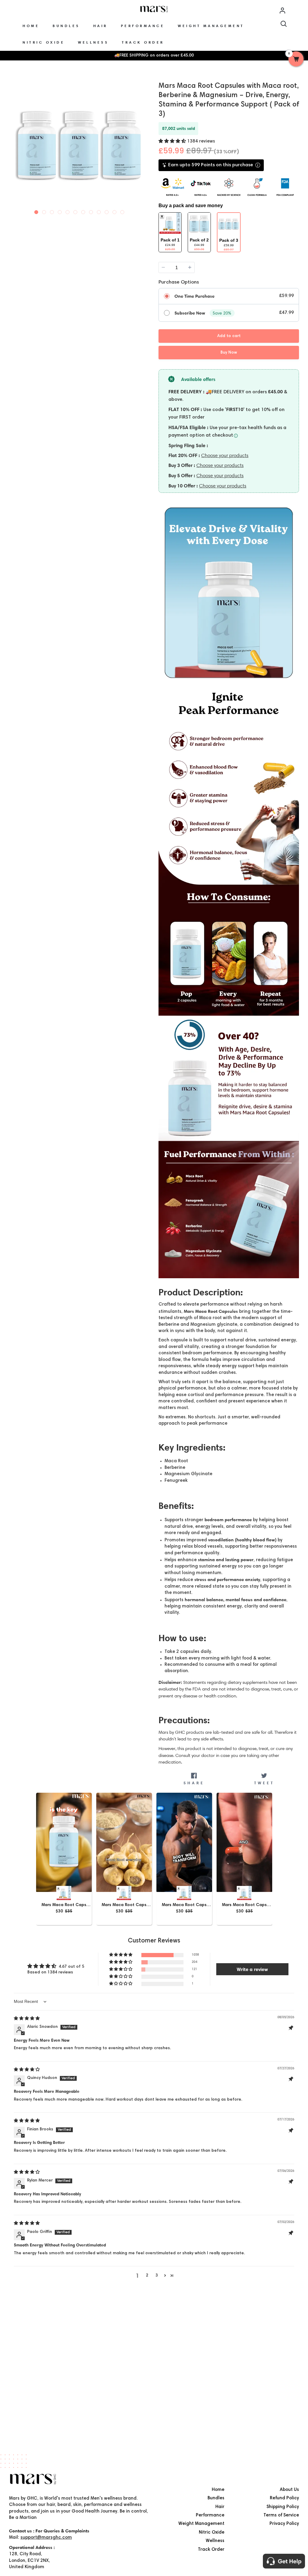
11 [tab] (115, 211)
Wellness (215, 2541)
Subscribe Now (190, 313)
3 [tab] (52, 211)
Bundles (216, 2498)
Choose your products (225, 455)
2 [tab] (44, 211)
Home (218, 2490)
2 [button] (147, 2276)
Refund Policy (284, 2498)
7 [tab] (83, 211)
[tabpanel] (79, 146)
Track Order (211, 2550)
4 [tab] (60, 211)
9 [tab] (99, 211)
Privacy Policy (284, 2524)
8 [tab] (91, 211)
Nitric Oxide (212, 2533)
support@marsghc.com (46, 2538)
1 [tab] (36, 211)
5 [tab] (68, 211)
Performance (210, 2515)
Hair (220, 2507)
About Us (289, 2490)
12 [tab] (122, 211)
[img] (27, 2019)
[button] (173, 141)
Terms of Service (281, 2515)
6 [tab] (75, 211)
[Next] (144, 145)
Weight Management (201, 2524)
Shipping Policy (283, 2507)
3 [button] (157, 2276)
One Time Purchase (194, 296)
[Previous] (14, 145)
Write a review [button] (252, 1969)
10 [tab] (107, 211)
